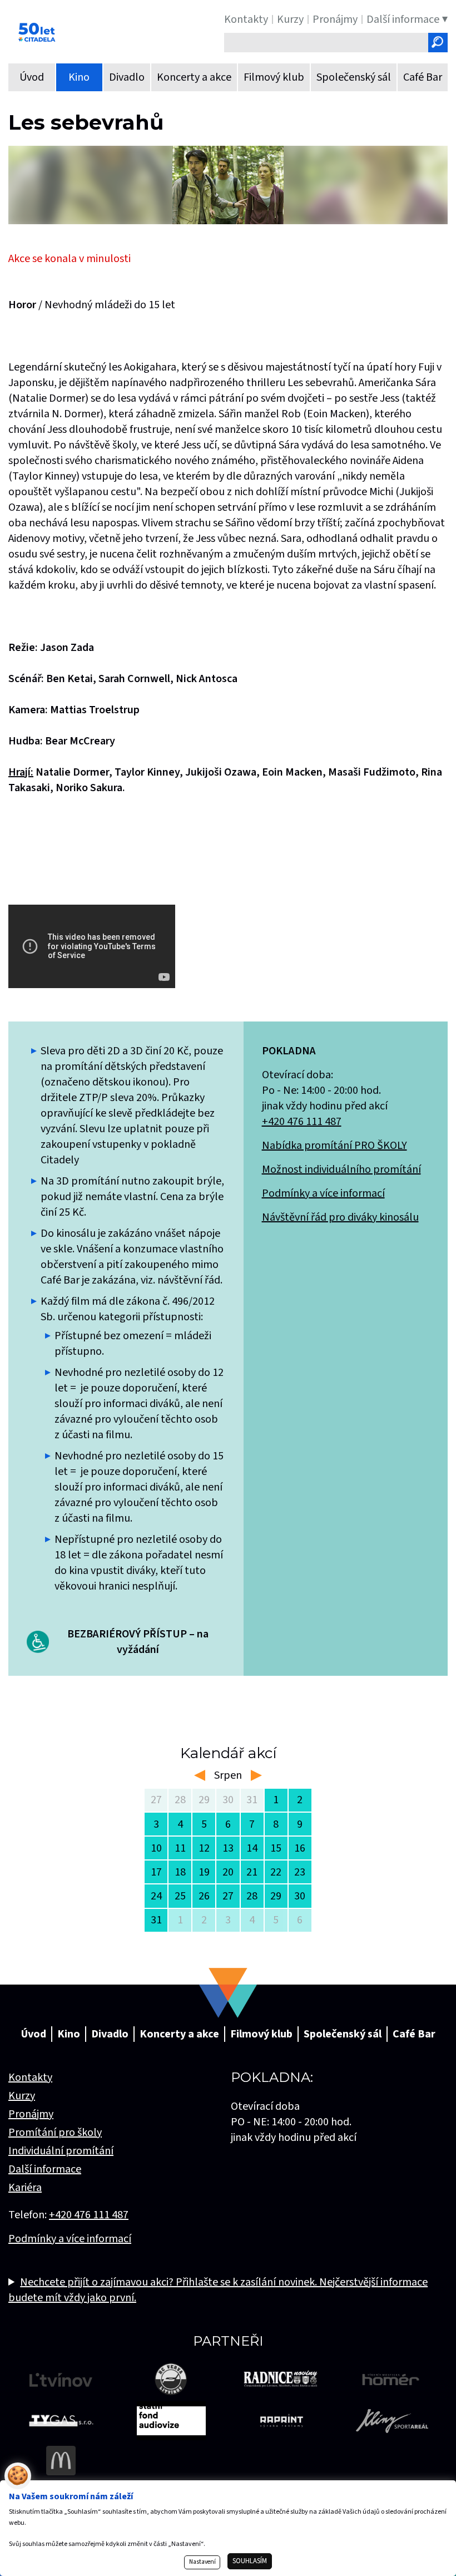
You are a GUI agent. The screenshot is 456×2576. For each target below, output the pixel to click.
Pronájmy (31, 2114)
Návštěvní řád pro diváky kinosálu (340, 1217)
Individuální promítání (61, 2151)
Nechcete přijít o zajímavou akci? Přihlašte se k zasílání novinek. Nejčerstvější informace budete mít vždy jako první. (218, 2290)
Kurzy (22, 2096)
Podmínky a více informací (323, 1193)
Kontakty (30, 2077)
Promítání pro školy (55, 2133)
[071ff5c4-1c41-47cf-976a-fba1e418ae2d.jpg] (228, 185)
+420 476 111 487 (302, 1122)
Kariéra (25, 2188)
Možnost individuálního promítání (341, 1169)
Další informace (45, 2169)
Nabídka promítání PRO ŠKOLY (334, 1146)
